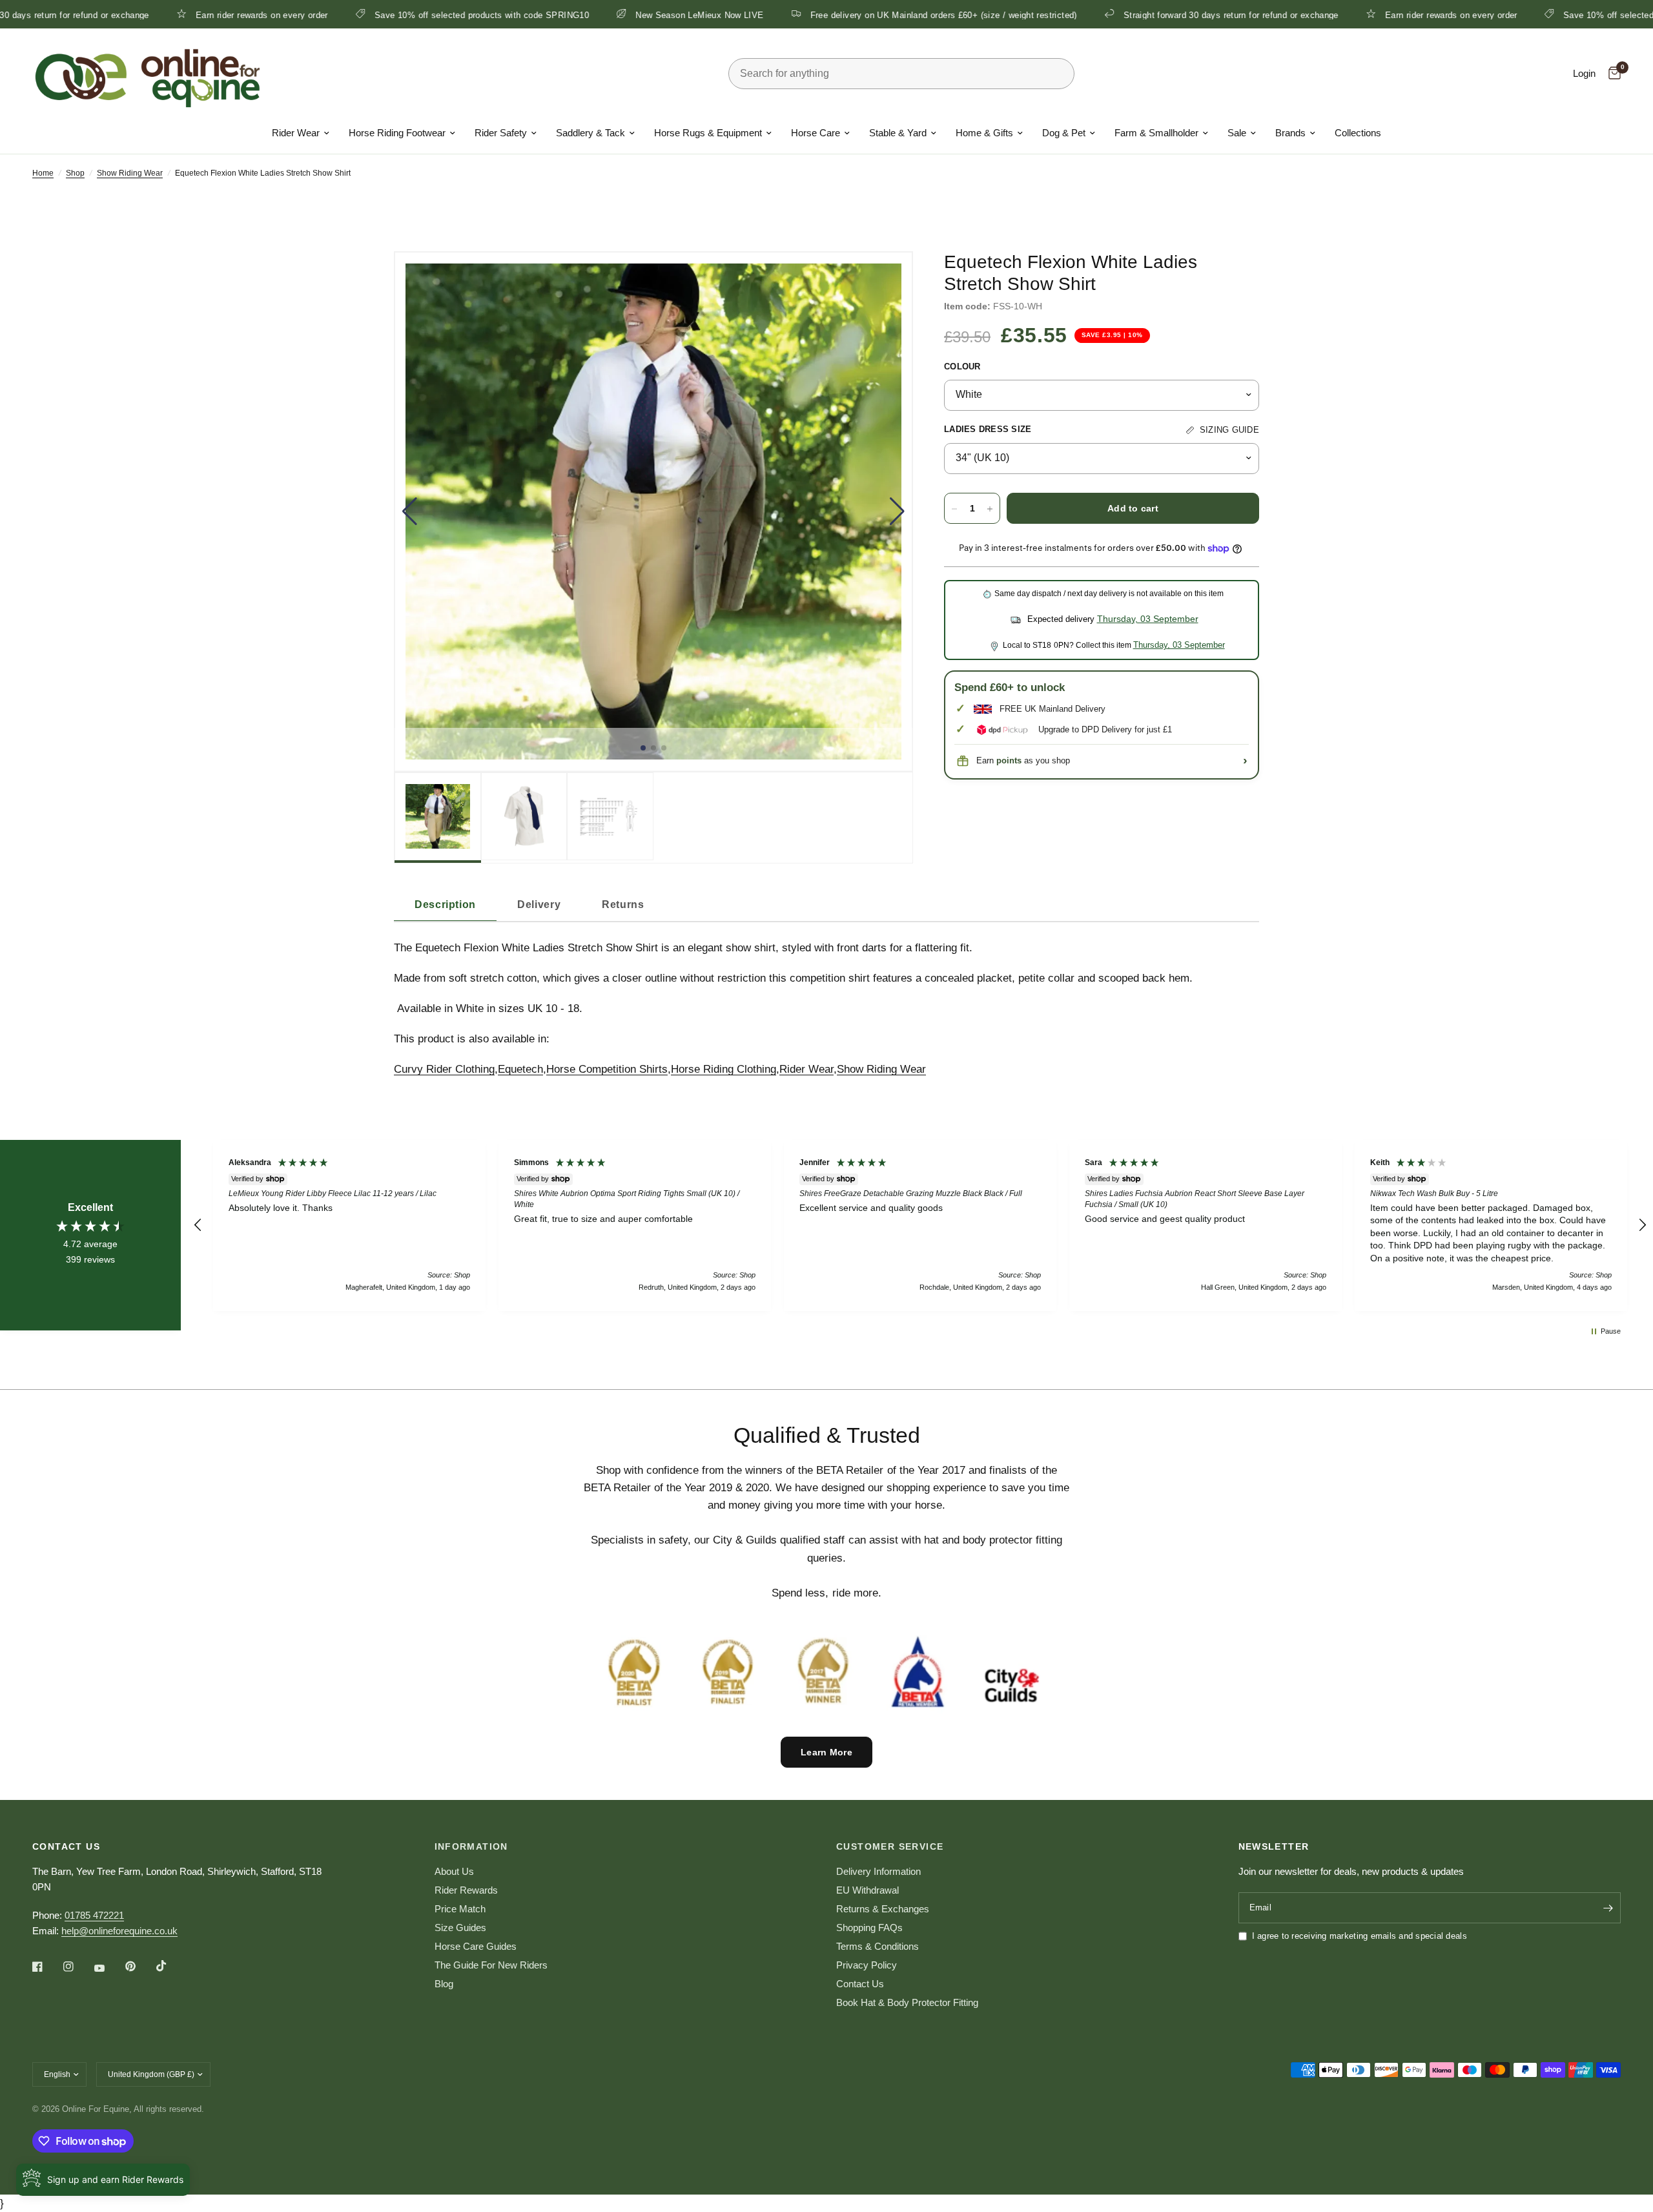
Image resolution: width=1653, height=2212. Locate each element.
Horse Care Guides (476, 1946)
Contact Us (860, 1984)
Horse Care (816, 133)
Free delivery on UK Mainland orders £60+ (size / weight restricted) (836, 15)
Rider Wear (296, 133)
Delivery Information (878, 1871)
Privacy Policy (867, 1965)
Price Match (460, 1909)
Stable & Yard (898, 133)
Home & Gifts (984, 133)
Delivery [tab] (539, 904)
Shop (75, 173)
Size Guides (460, 1928)
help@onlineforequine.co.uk (119, 1931)
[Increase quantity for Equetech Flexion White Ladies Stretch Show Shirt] (990, 509)
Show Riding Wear (130, 173)
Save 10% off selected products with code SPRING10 (374, 15)
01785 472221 (94, 1915)
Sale (1237, 133)
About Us (454, 1871)
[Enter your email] (1608, 1908)
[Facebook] (46, 1967)
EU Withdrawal (868, 1890)
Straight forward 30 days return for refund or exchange (1123, 15)
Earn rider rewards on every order (154, 15)
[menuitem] (301, 133)
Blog (444, 1984)
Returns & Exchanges (883, 1909)
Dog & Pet (1064, 133)
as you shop (1033, 760)
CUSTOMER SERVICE (890, 1846)
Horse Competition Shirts (607, 1069)
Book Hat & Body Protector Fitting (907, 2002)
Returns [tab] (623, 904)
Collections (1358, 133)
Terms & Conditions (878, 1946)
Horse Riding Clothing (724, 1069)
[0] (1611, 74)
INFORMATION (471, 1846)
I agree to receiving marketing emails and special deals (1360, 1936)
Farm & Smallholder (1156, 133)
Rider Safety (501, 133)
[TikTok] (170, 1966)
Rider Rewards (466, 1890)
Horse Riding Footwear (397, 133)
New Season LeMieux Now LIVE (592, 15)
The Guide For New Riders (491, 1965)
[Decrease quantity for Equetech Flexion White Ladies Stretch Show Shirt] (954, 509)
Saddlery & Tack (590, 133)
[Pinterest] (139, 1967)
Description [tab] (445, 904)
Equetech (520, 1069)
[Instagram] (77, 1967)
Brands (1290, 133)
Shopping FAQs (869, 1928)
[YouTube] (108, 1968)
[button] (410, 512)
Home (43, 173)
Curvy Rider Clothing (444, 1069)
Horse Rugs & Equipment (708, 133)
